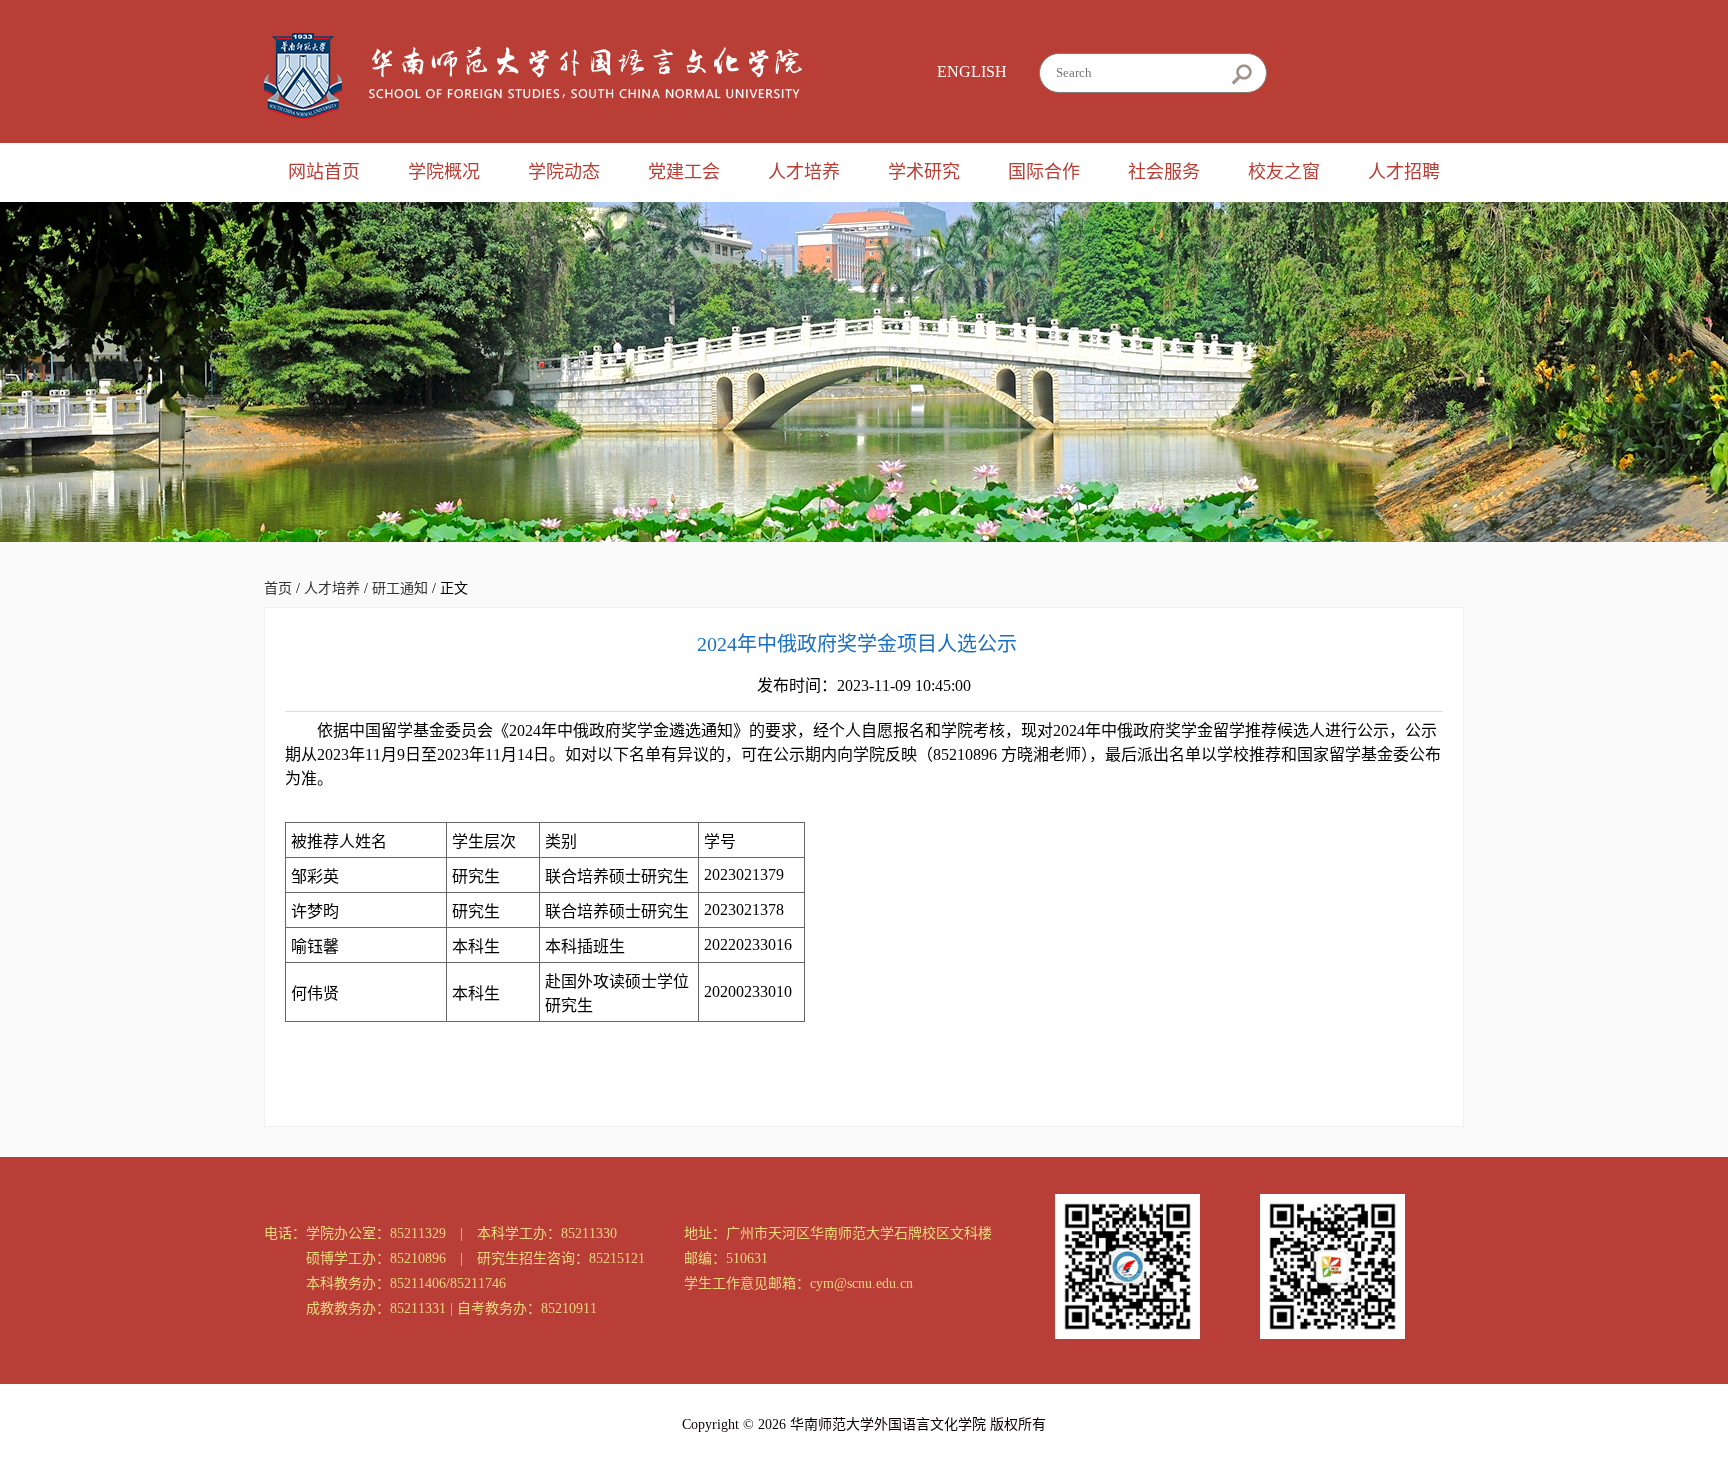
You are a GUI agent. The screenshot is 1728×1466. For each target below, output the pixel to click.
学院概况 (444, 172)
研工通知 (400, 588)
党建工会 (684, 172)
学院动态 (564, 172)
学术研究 (924, 172)
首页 (278, 588)
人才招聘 (1404, 172)
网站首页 (324, 172)
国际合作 (1044, 172)
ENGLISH (972, 71)
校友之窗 (1284, 172)
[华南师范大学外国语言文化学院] (533, 76)
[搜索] (1241, 74)
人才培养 (804, 172)
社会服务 (1164, 172)
